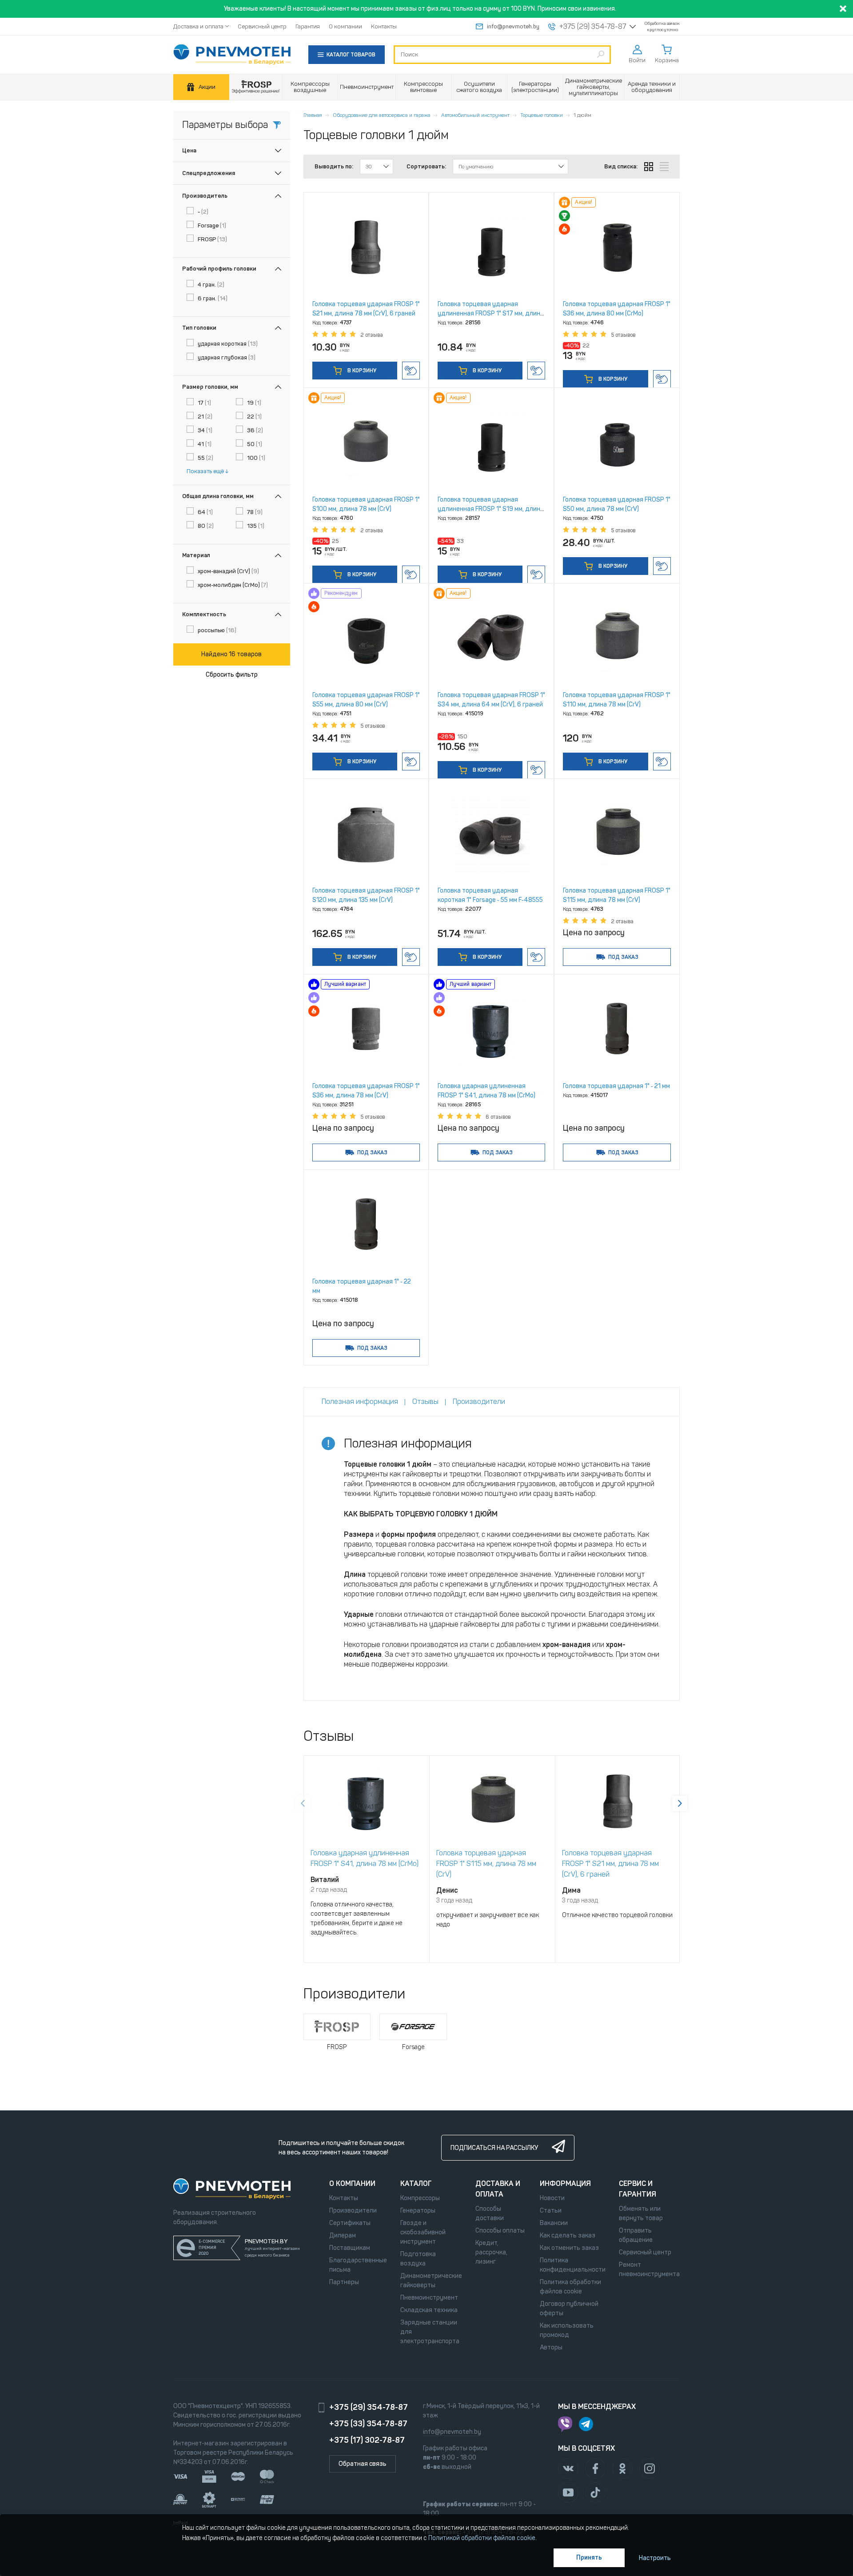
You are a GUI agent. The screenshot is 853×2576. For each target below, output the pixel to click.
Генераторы (418, 2211)
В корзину (361, 371)
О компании (345, 26)
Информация (565, 2183)
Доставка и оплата (198, 26)
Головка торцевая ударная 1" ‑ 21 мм (616, 1086)
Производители (353, 2211)
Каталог (416, 2183)
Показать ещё (205, 471)
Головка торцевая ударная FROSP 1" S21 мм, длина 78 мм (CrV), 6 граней (610, 1864)
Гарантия (308, 26)
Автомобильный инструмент (475, 115)
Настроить (655, 2558)
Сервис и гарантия (638, 2189)
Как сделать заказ (568, 2235)
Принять (589, 2558)
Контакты (384, 26)
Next (680, 1803)
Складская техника (429, 2310)
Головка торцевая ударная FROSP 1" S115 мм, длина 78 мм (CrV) (486, 1864)
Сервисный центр (262, 26)
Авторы (551, 2347)
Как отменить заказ (569, 2248)
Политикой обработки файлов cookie (482, 2538)
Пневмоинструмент (429, 2298)
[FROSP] (256, 87)
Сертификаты (350, 2223)
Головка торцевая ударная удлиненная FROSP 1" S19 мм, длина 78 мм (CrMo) (491, 509)
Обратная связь (363, 2464)
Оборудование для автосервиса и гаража (382, 115)
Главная (313, 115)
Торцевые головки (542, 115)
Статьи (551, 2211)
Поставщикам (350, 2248)
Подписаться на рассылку (494, 2148)
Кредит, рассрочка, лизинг (491, 2252)
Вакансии (554, 2223)
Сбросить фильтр (232, 675)
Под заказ (623, 957)
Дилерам (343, 2235)
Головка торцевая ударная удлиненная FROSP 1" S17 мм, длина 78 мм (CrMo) (491, 313)
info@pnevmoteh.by (513, 26)
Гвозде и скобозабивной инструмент (423, 2232)
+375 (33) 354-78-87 (368, 2424)
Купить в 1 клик (411, 371)
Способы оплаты (500, 2231)
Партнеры (344, 2282)
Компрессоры (420, 2198)
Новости (552, 2198)
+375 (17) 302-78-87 (367, 2440)
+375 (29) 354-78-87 (593, 27)
